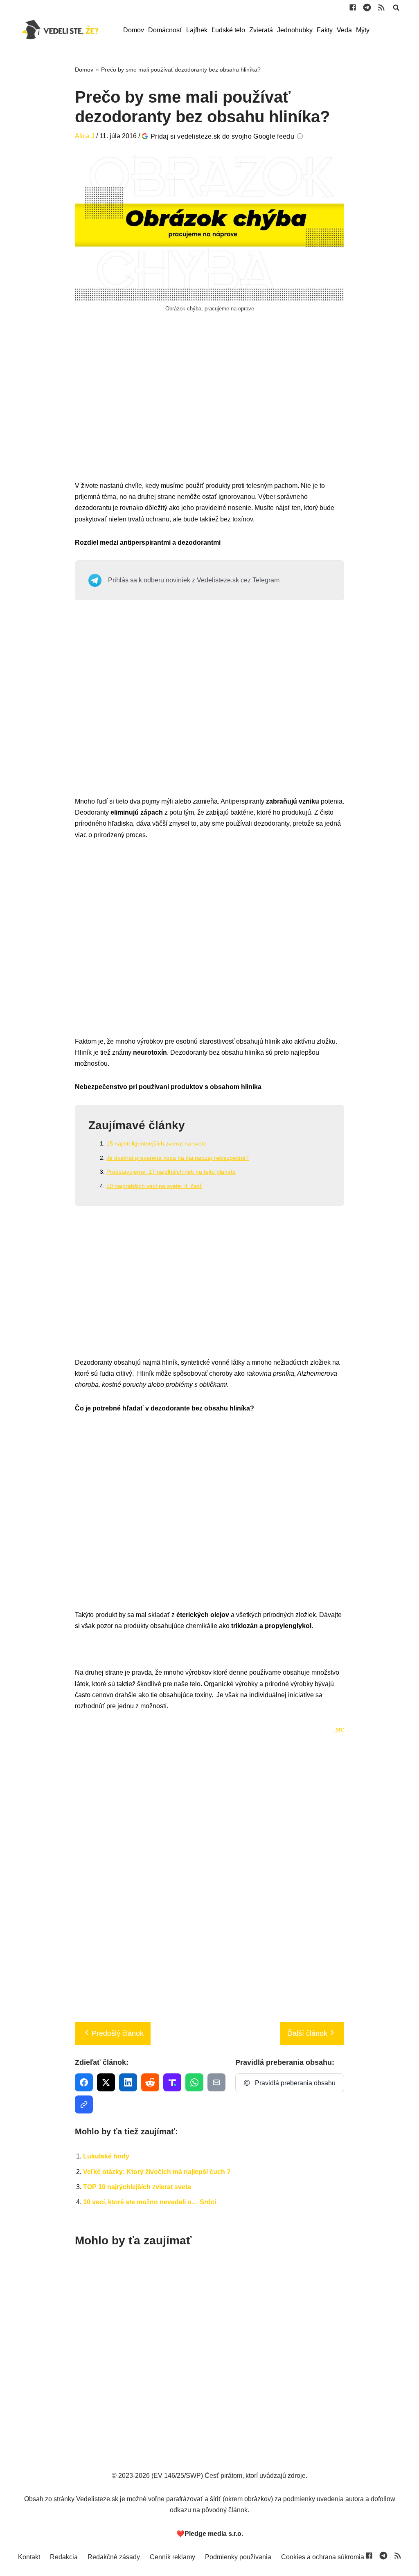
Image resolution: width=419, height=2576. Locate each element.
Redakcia (64, 2557)
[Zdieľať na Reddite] (150, 2082)
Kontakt (29, 2557)
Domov (134, 30)
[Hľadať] (396, 7)
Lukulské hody (106, 2156)
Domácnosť (165, 30)
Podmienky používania (238, 2557)
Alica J (85, 136)
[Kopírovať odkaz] (84, 2104)
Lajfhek (197, 30)
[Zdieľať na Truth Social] (172, 2082)
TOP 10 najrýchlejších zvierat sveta (137, 2187)
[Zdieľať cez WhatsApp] (194, 2082)
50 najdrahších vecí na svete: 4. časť (154, 1186)
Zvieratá (261, 30)
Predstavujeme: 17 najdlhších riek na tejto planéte (171, 1172)
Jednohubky (295, 30)
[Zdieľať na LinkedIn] (128, 2082)
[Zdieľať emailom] (216, 2082)
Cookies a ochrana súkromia (323, 2557)
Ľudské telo (228, 30)
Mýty (363, 30)
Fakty (325, 30)
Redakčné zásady (114, 2557)
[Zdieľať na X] (106, 2082)
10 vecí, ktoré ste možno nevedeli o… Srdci (150, 2202)
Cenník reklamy (172, 2557)
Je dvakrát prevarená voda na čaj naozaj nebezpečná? (178, 1158)
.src (339, 1729)
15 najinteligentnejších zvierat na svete (157, 1143)
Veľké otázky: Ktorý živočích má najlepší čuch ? (157, 2172)
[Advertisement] (209, 406)
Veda (344, 30)
